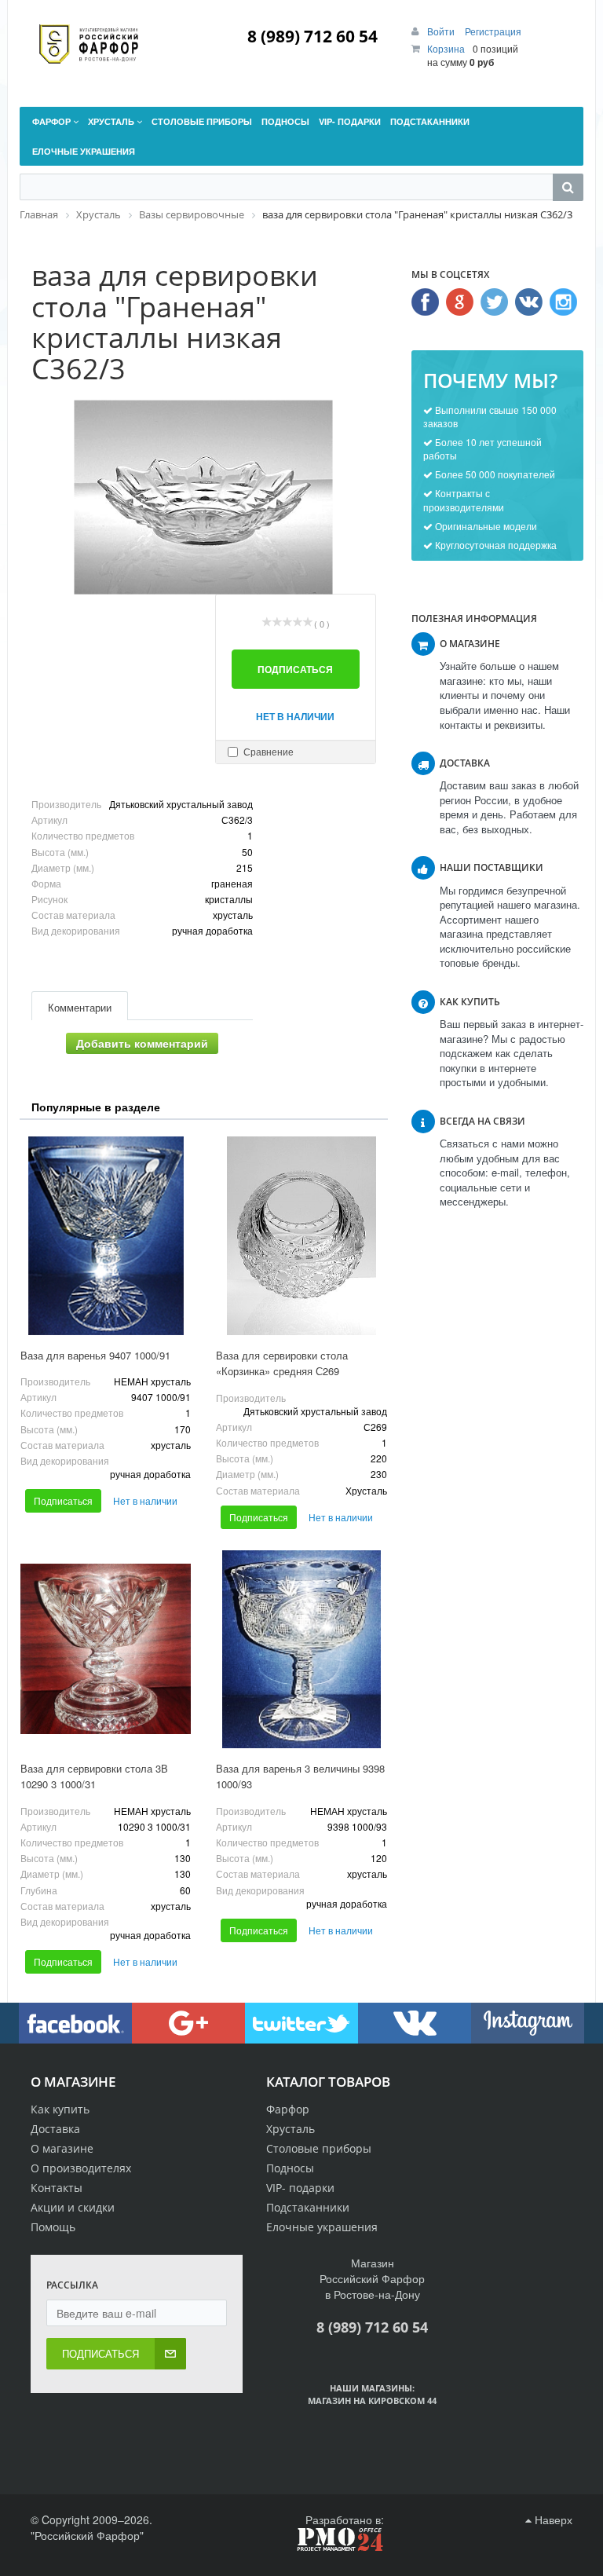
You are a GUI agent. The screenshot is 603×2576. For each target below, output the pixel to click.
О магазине (62, 2148)
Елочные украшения (322, 2227)
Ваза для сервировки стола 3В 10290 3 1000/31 (94, 1776)
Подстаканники (308, 2207)
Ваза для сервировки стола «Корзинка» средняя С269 (282, 1363)
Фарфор (288, 2109)
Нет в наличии (295, 716)
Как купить (60, 2109)
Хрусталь (291, 2129)
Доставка (55, 2129)
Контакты (57, 2188)
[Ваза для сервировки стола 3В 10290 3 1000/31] (106, 1649)
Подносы (290, 2168)
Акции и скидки (73, 2207)
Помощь (53, 2227)
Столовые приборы (319, 2148)
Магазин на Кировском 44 (372, 2400)
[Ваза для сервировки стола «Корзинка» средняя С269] (301, 1235)
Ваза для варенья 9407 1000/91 (95, 1355)
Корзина (446, 48)
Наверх (552, 2519)
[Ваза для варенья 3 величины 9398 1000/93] (301, 1649)
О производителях (81, 2168)
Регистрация (493, 31)
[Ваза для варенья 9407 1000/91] (106, 1235)
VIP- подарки (300, 2188)
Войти (442, 31)
